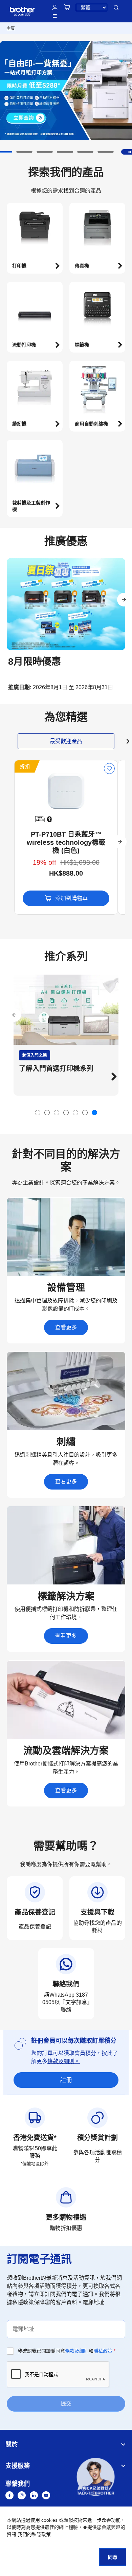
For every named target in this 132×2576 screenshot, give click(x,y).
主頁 (11, 28)
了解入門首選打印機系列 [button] (56, 1069)
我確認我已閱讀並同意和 (67, 2351)
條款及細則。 (64, 2061)
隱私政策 (103, 2351)
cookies (49, 2520)
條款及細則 (77, 2351)
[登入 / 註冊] (55, 7)
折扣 (25, 766)
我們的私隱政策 (34, 2534)
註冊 (66, 2080)
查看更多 (66, 1327)
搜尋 (116, 7)
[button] (24, 152)
